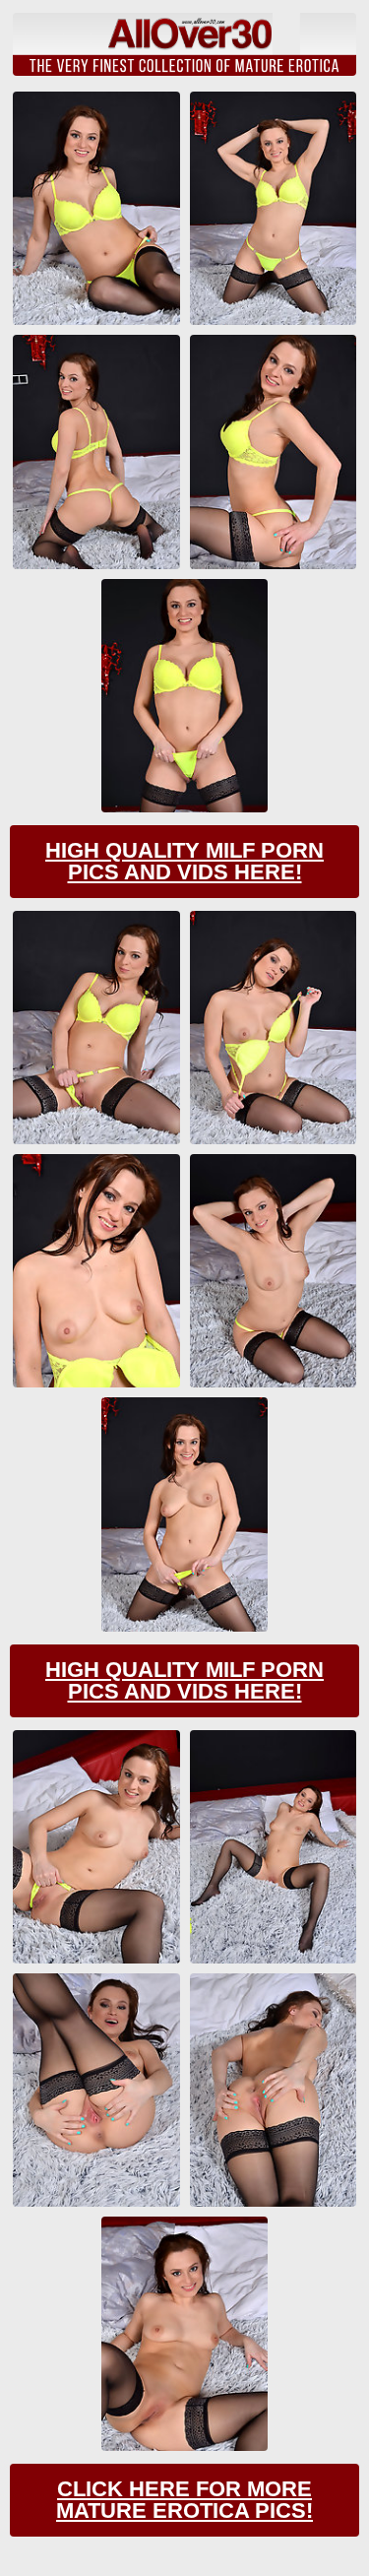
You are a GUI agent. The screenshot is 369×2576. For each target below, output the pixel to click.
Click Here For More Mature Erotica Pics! (184, 2500)
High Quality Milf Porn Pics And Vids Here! (184, 861)
